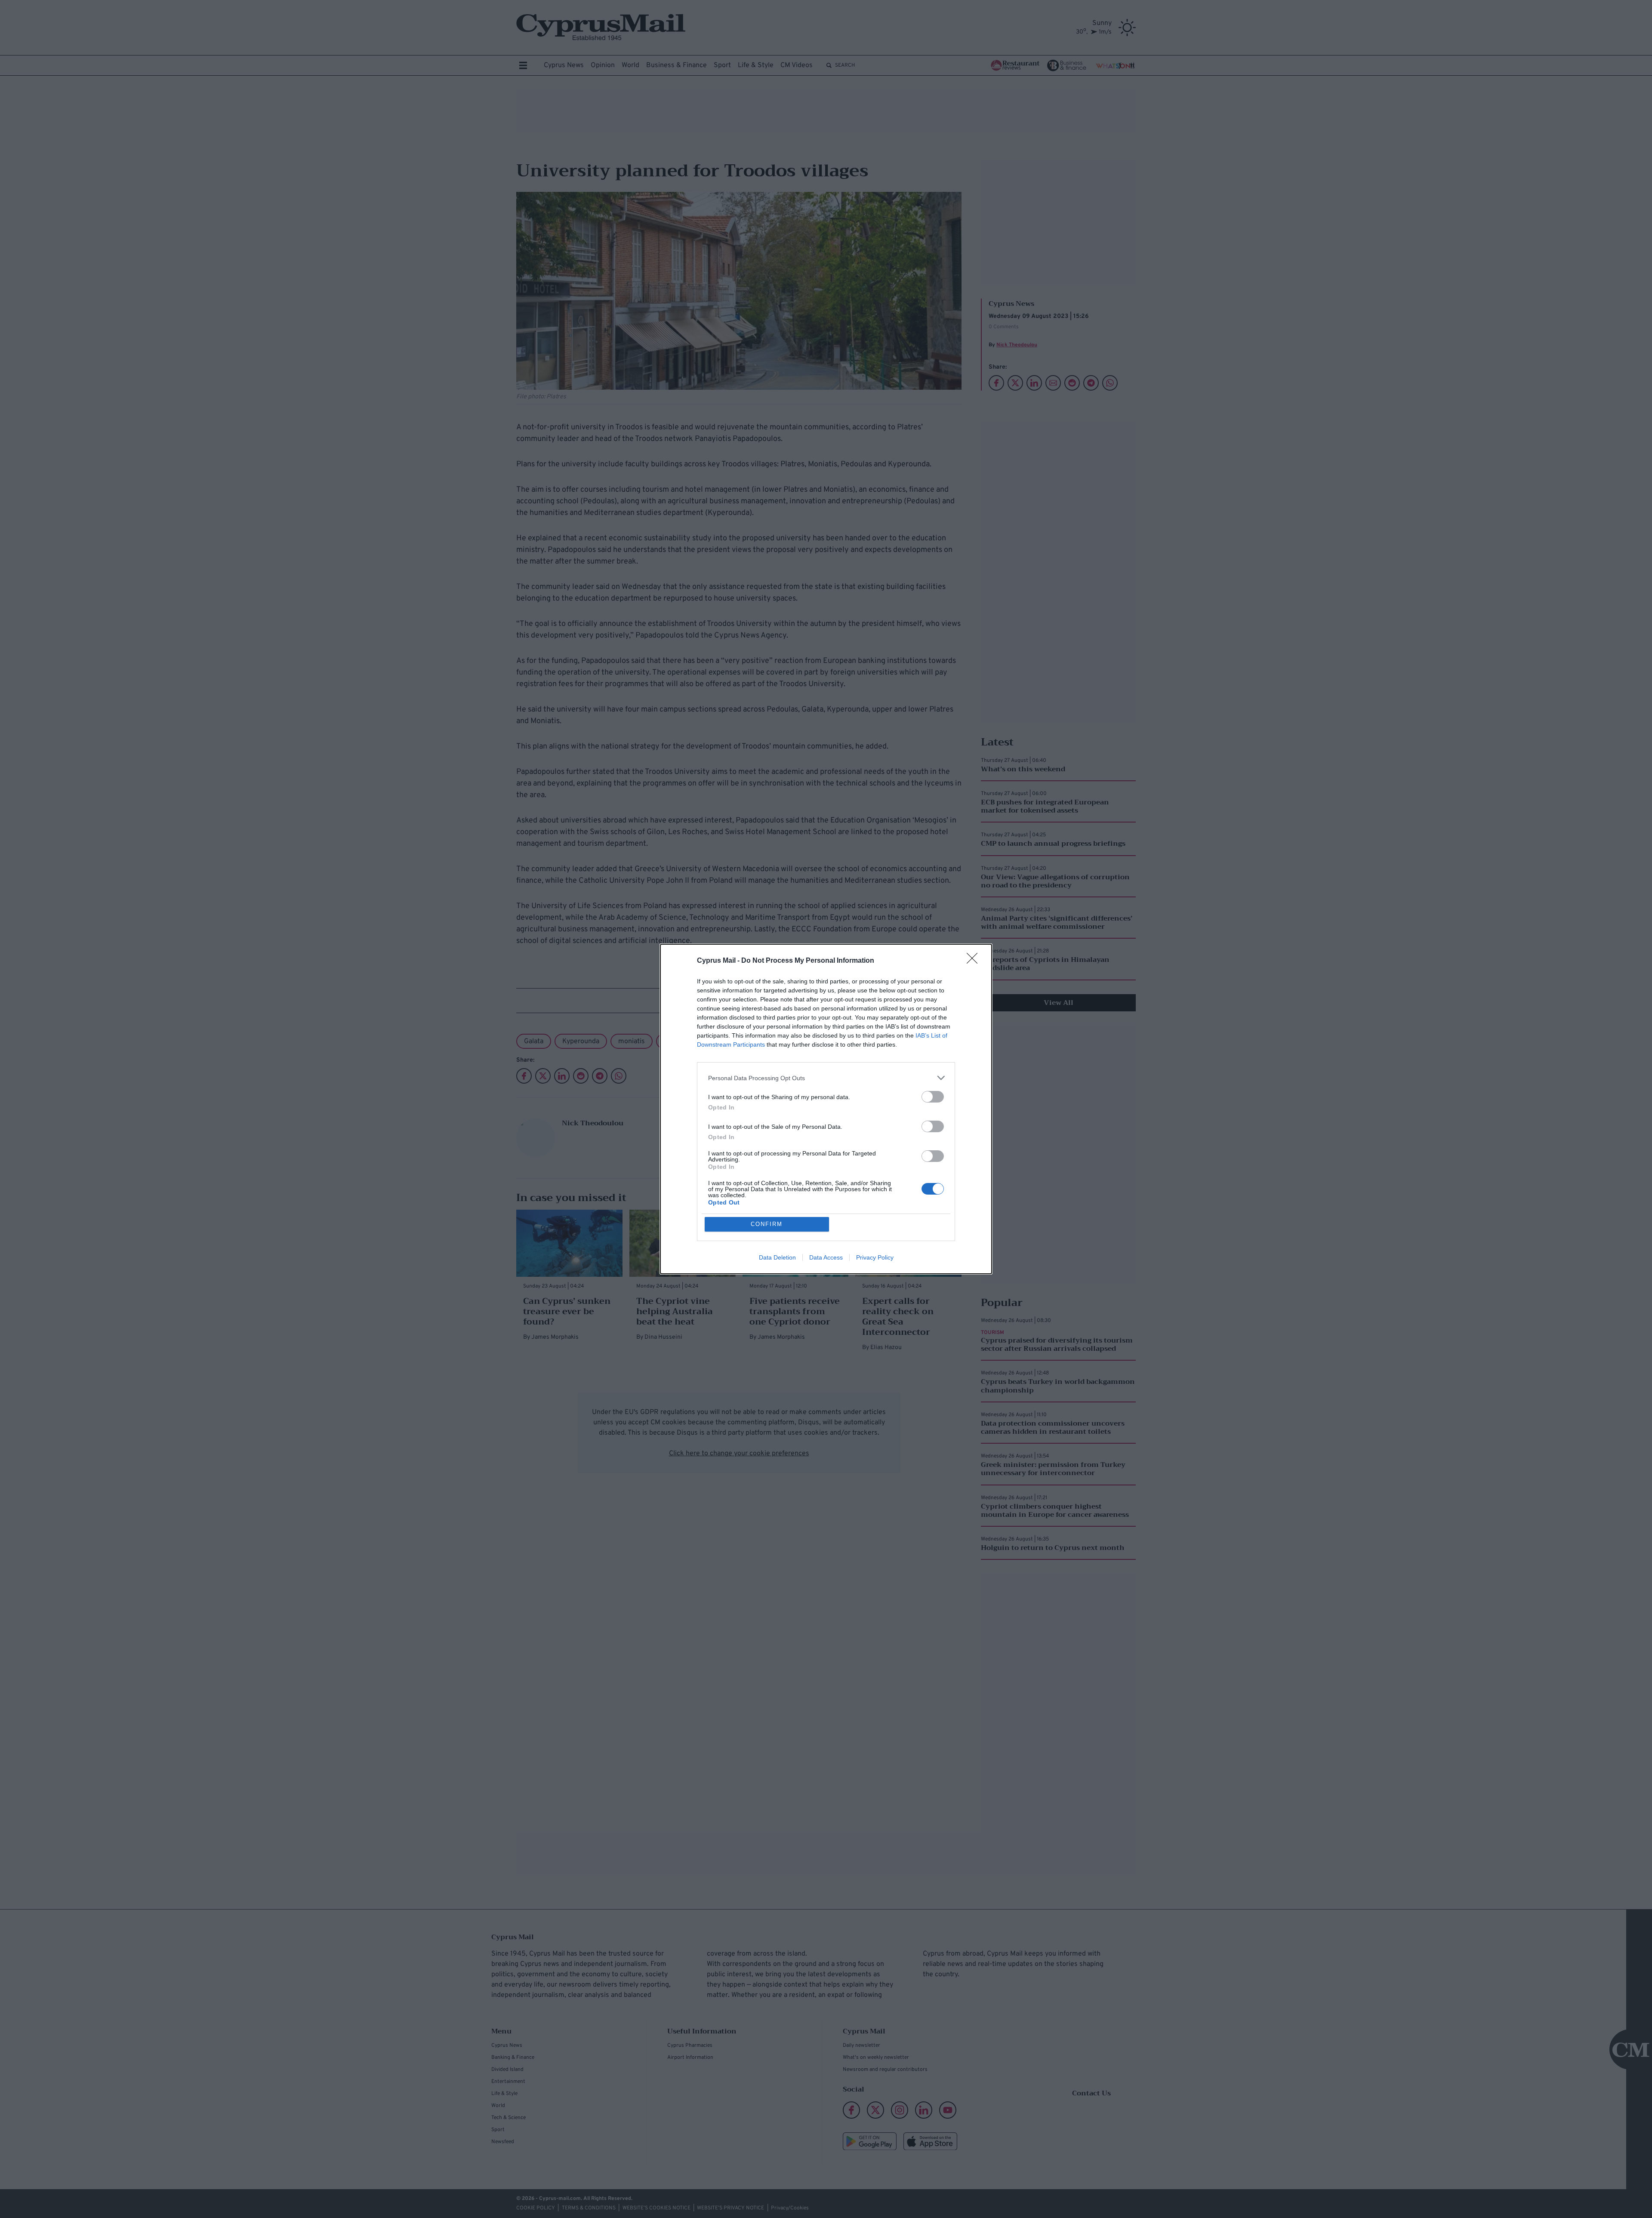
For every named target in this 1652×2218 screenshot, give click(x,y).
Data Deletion (777, 1257)
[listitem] (826, 1078)
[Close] (975, 961)
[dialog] (826, 1109)
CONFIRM (767, 1224)
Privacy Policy (875, 1257)
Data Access (826, 1257)
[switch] (933, 1097)
